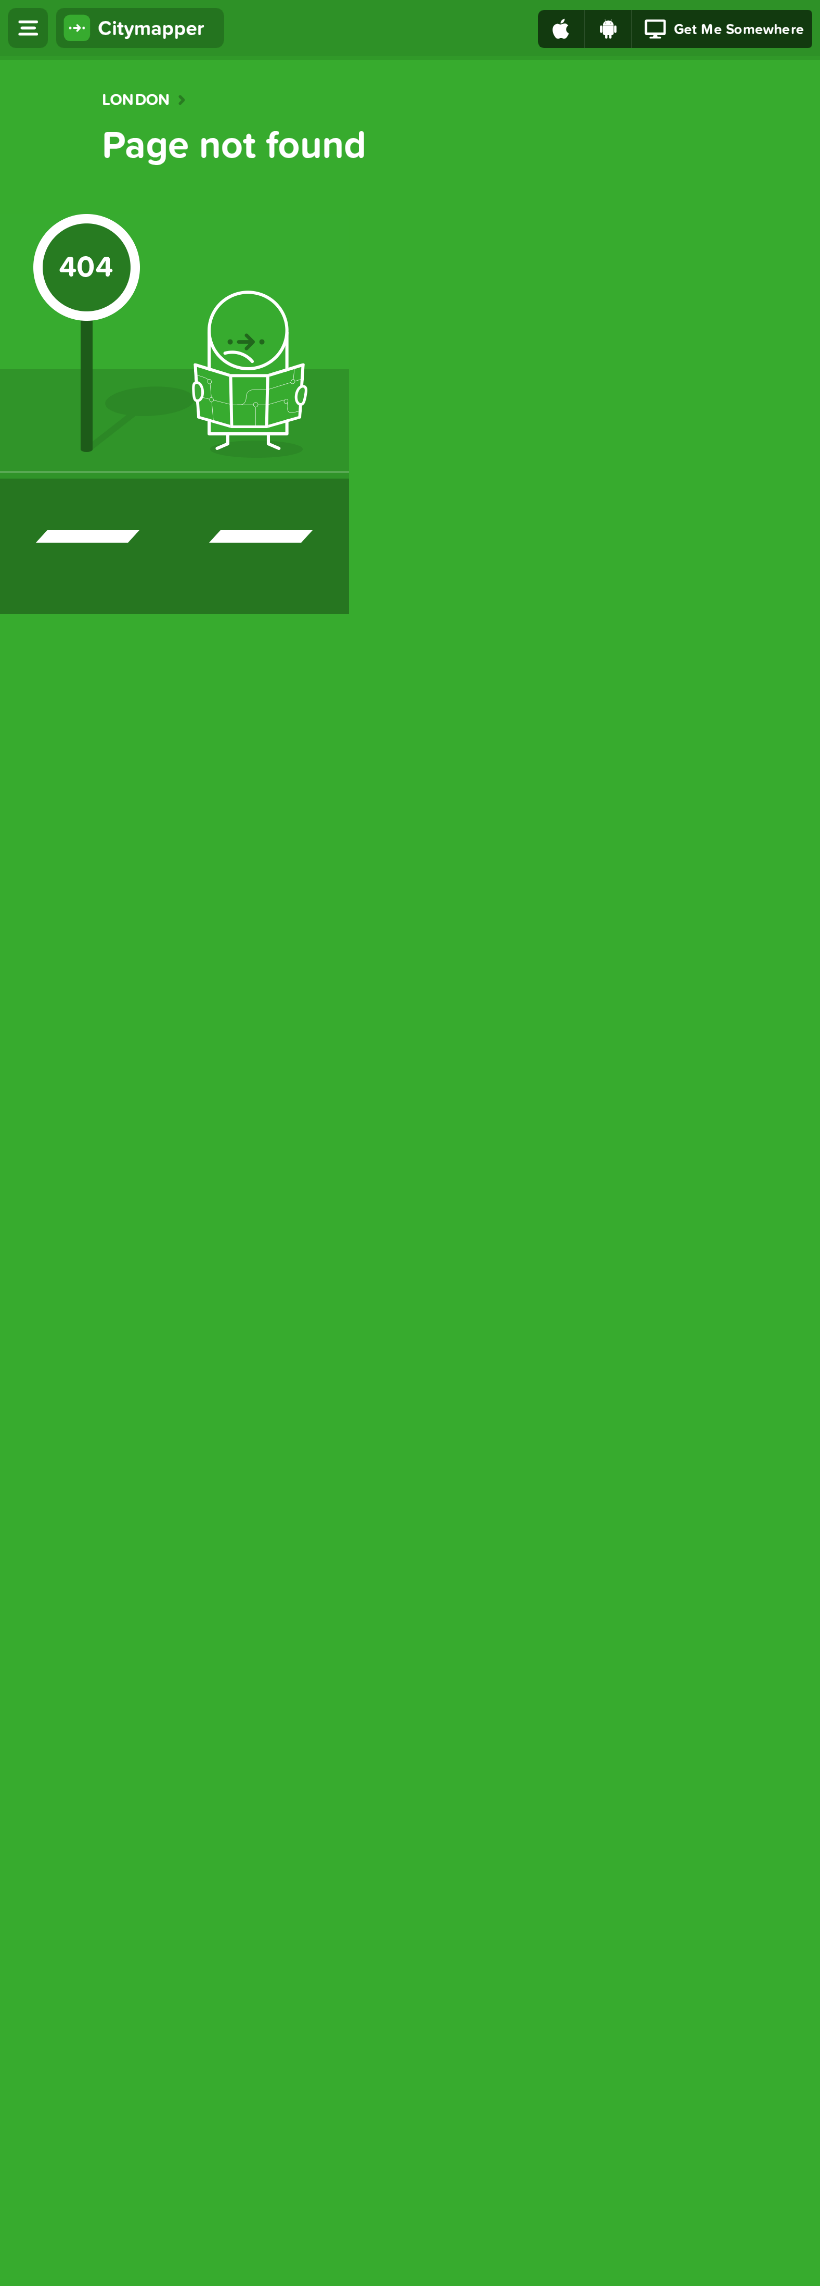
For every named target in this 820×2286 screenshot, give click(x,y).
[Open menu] (28, 28)
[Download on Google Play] (608, 29)
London (136, 100)
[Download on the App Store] (561, 29)
